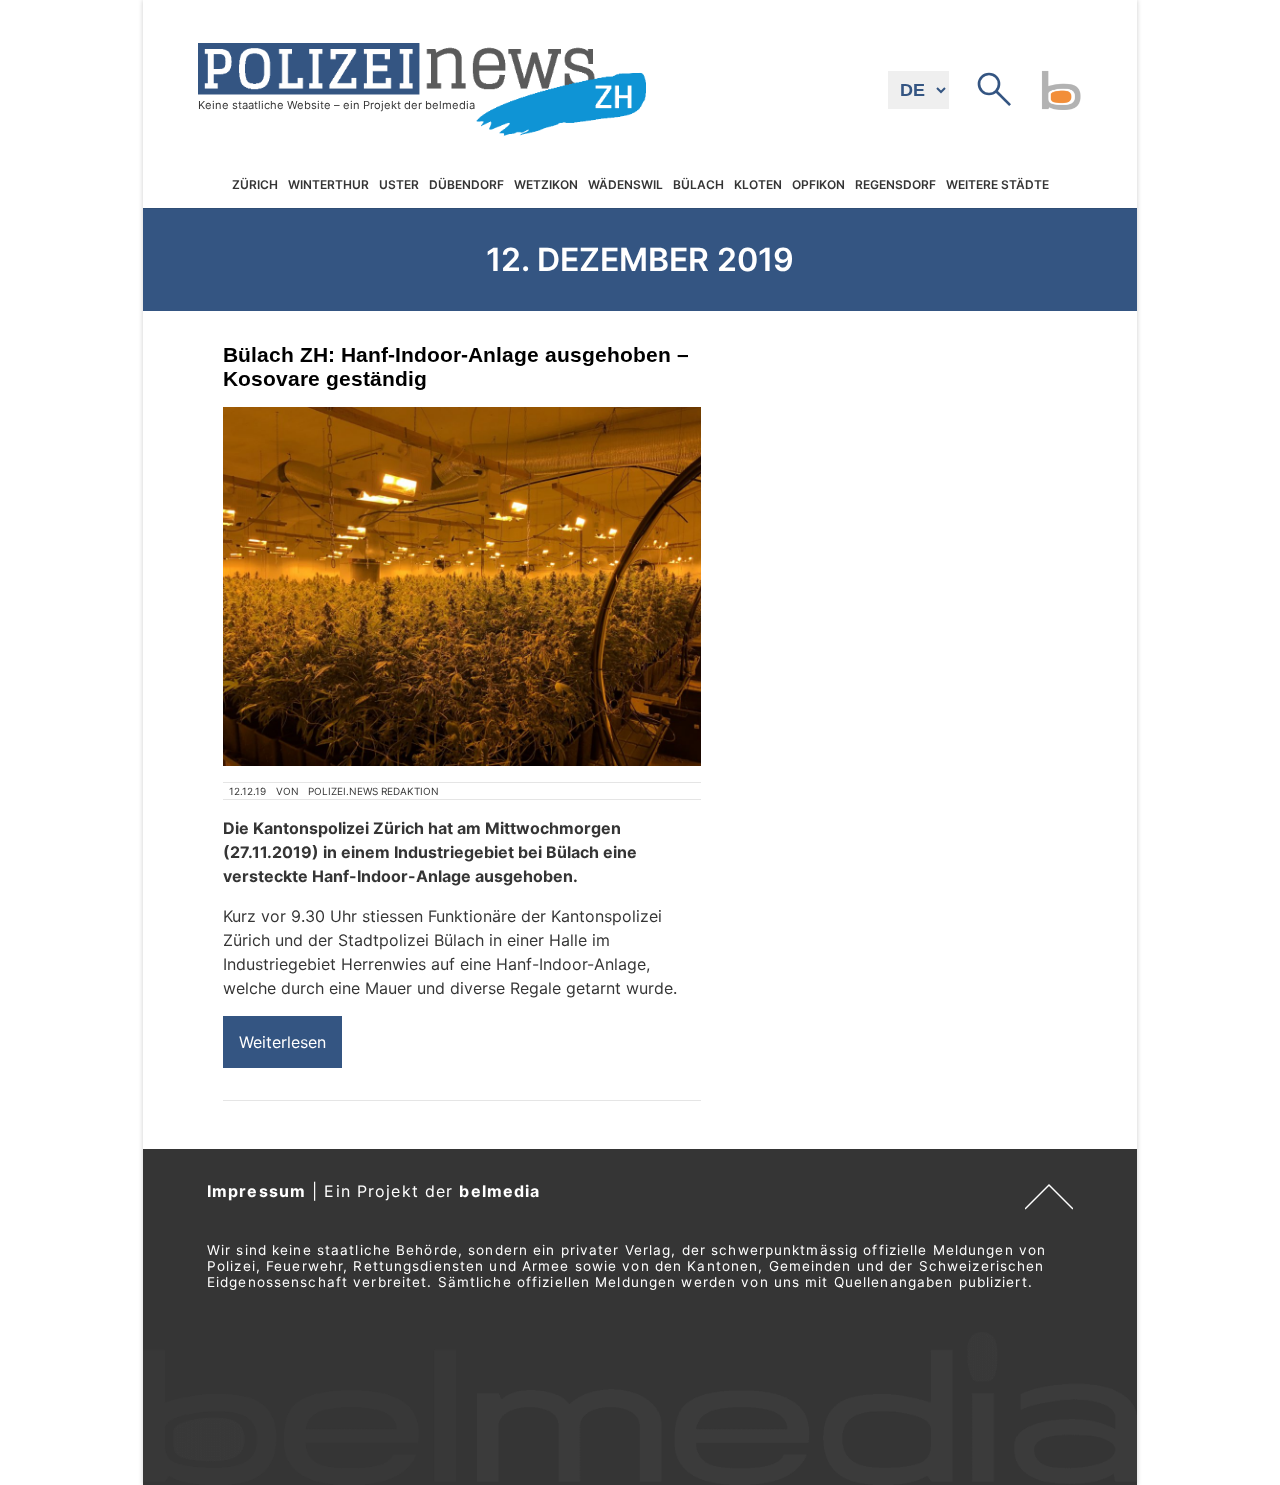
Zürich (255, 184)
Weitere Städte (997, 184)
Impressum (256, 1191)
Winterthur (328, 184)
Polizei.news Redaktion (373, 791)
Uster (399, 184)
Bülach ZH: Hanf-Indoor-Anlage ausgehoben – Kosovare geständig (456, 366)
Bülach (698, 184)
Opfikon (818, 184)
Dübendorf (466, 184)
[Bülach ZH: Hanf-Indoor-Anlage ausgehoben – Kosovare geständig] (462, 586)
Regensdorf (895, 184)
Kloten (758, 184)
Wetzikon (546, 184)
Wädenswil (625, 184)
